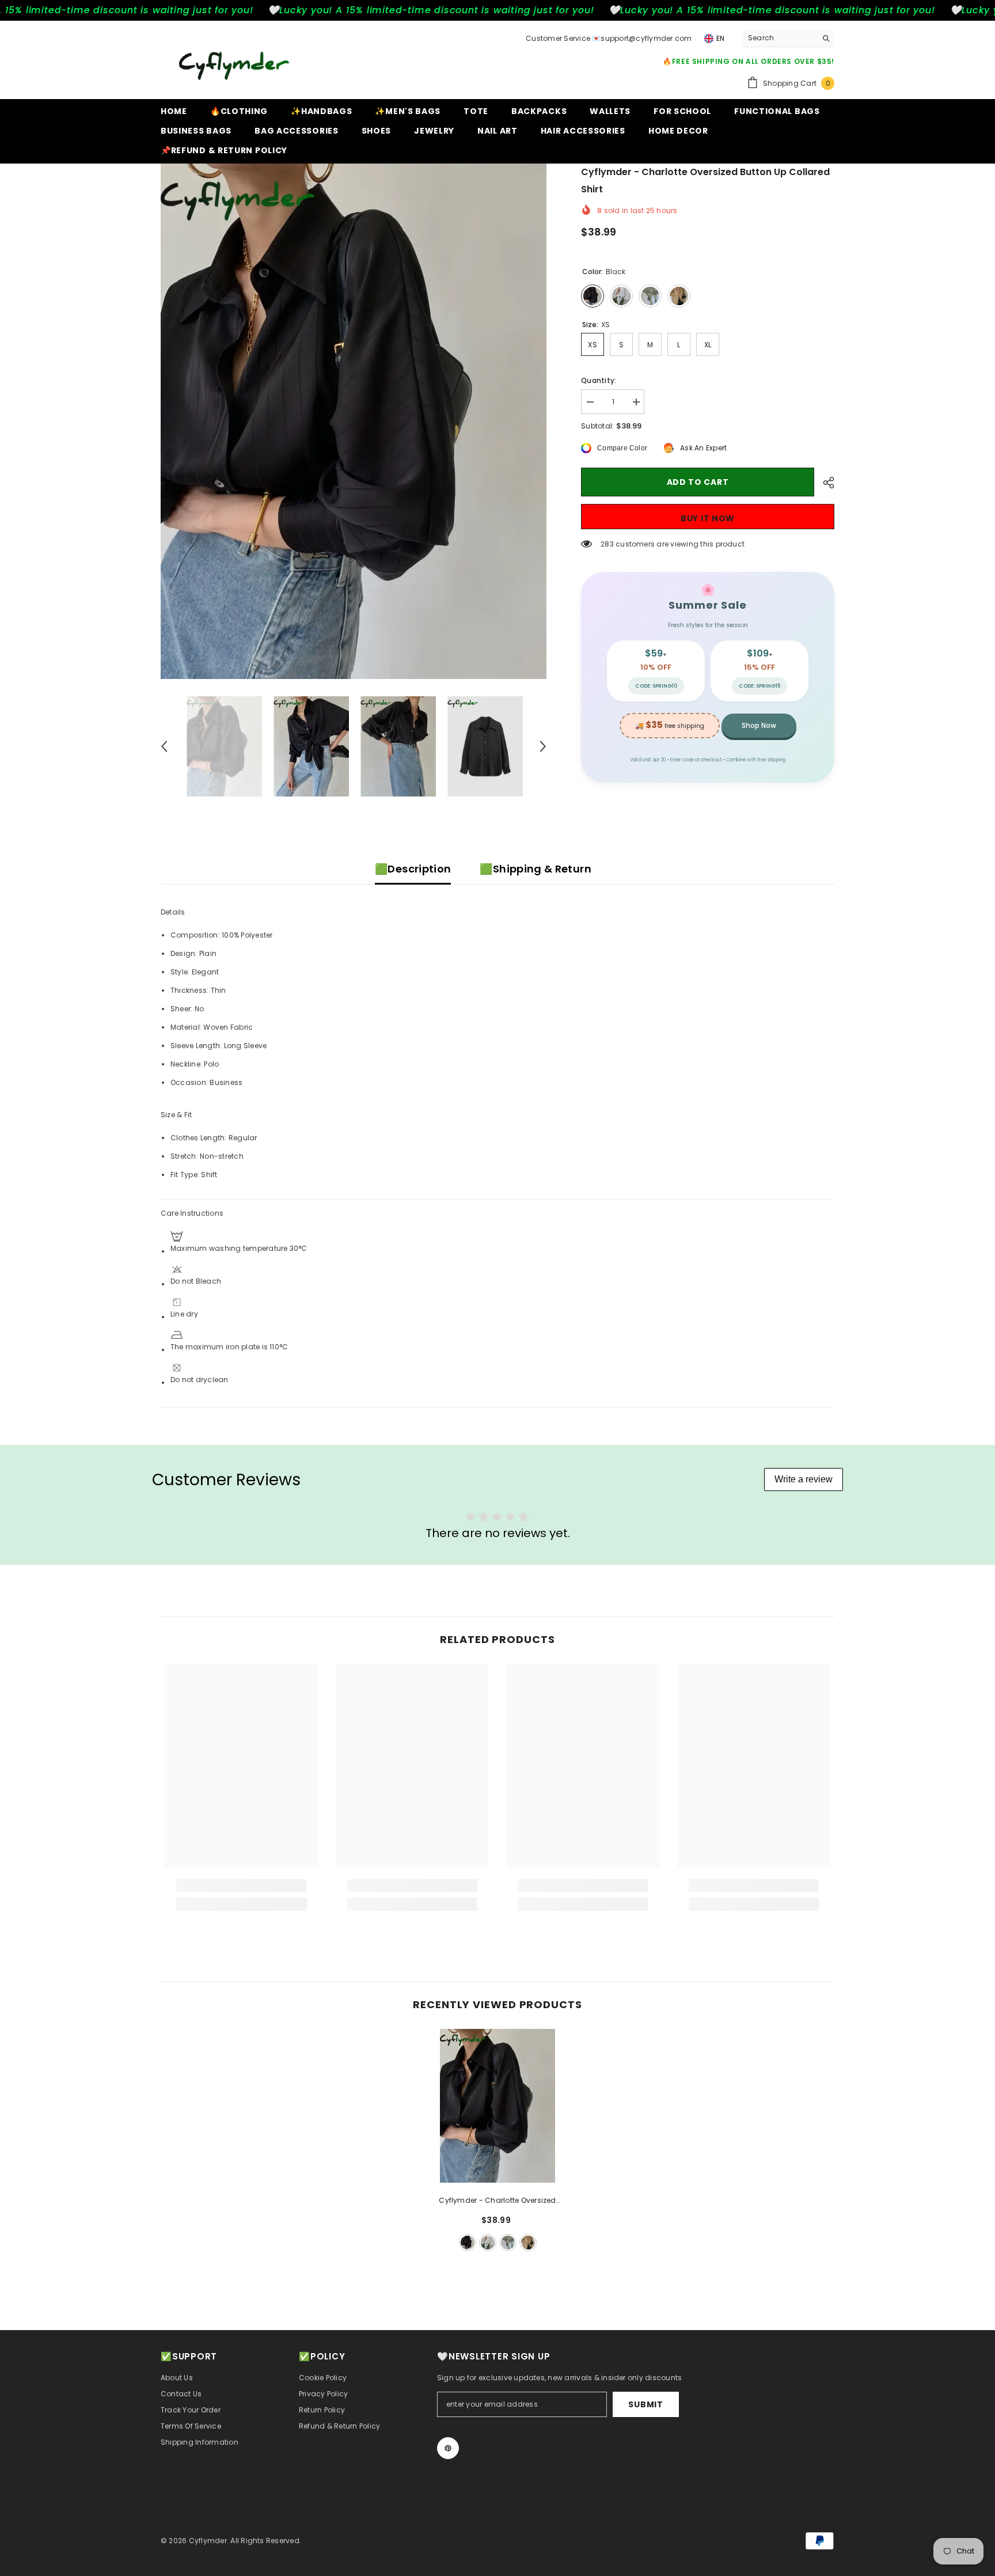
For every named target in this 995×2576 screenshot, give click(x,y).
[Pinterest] (448, 2448)
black (468, 2243)
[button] (164, 746)
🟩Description (413, 869)
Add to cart (698, 482)
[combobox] (779, 38)
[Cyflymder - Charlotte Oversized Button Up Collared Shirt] (498, 2106)
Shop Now (759, 725)
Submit (645, 2404)
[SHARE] (824, 483)
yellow (528, 2243)
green (508, 2243)
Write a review (804, 1479)
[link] (242, 1885)
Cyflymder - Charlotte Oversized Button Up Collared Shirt (497, 2201)
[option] (354, 421)
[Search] (788, 38)
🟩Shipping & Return (535, 869)
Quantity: (599, 380)
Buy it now (708, 518)
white (488, 2243)
